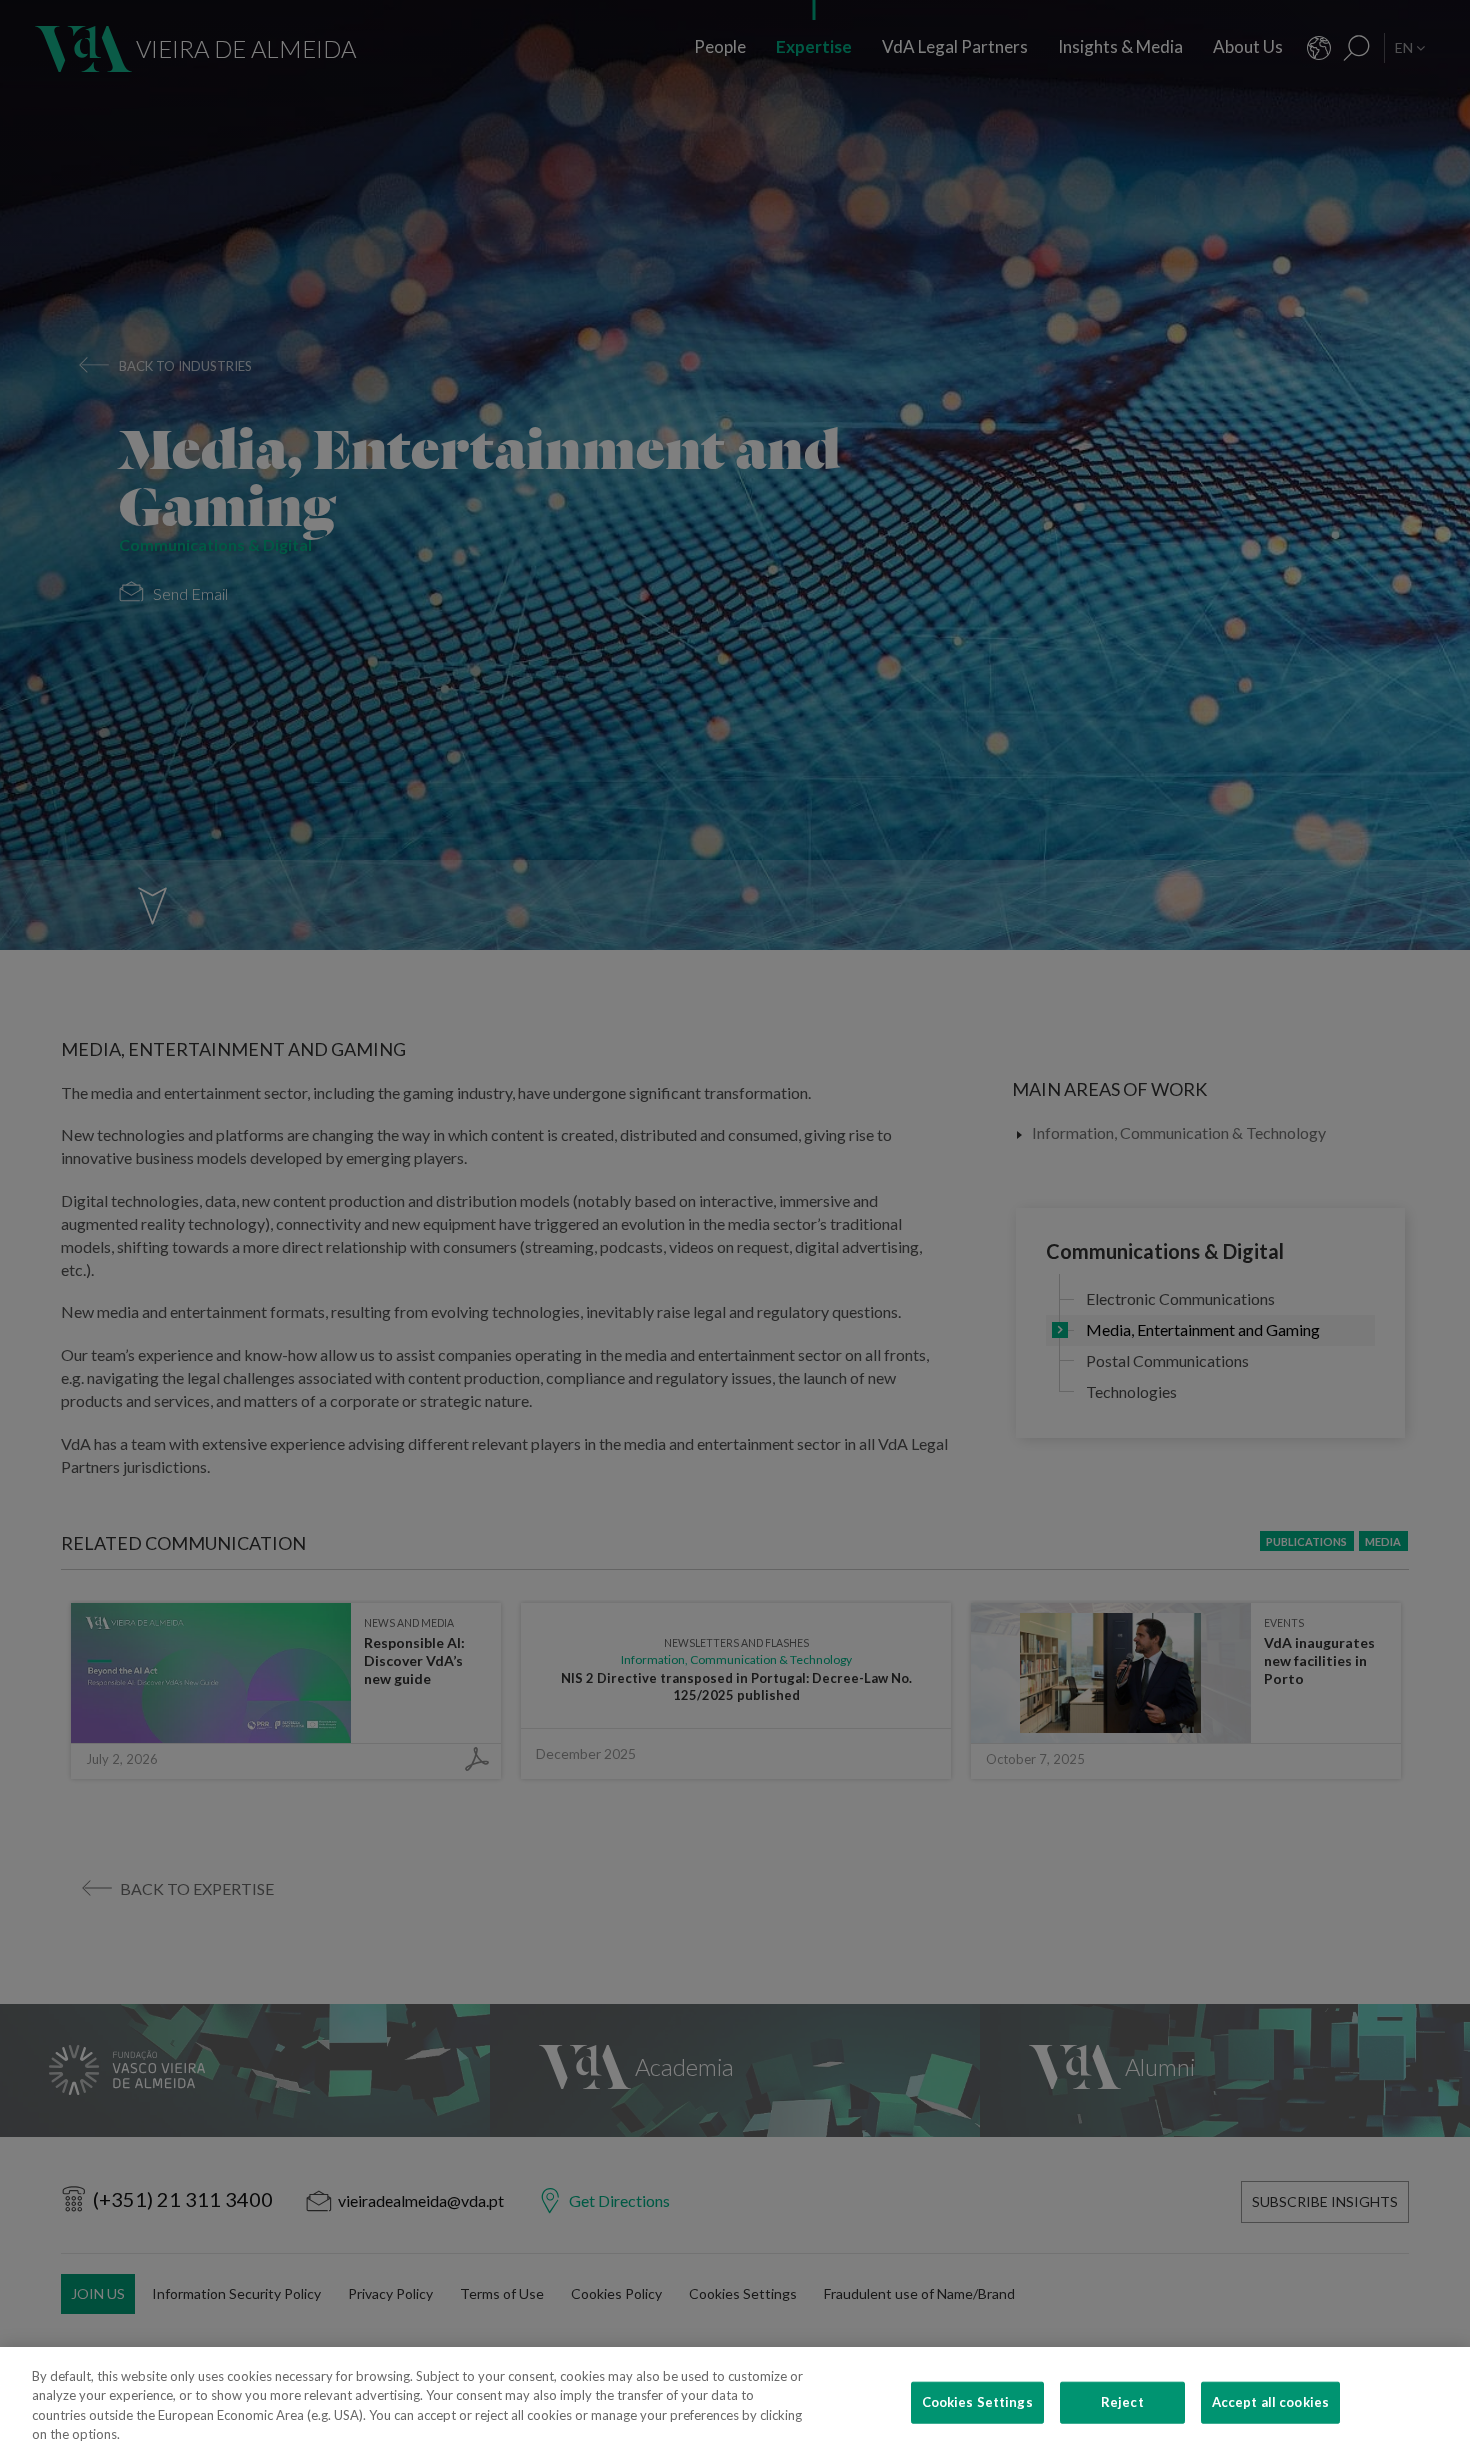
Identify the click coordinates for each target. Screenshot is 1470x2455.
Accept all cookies (1270, 2402)
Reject (1122, 2402)
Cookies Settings (977, 2402)
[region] (735, 2401)
